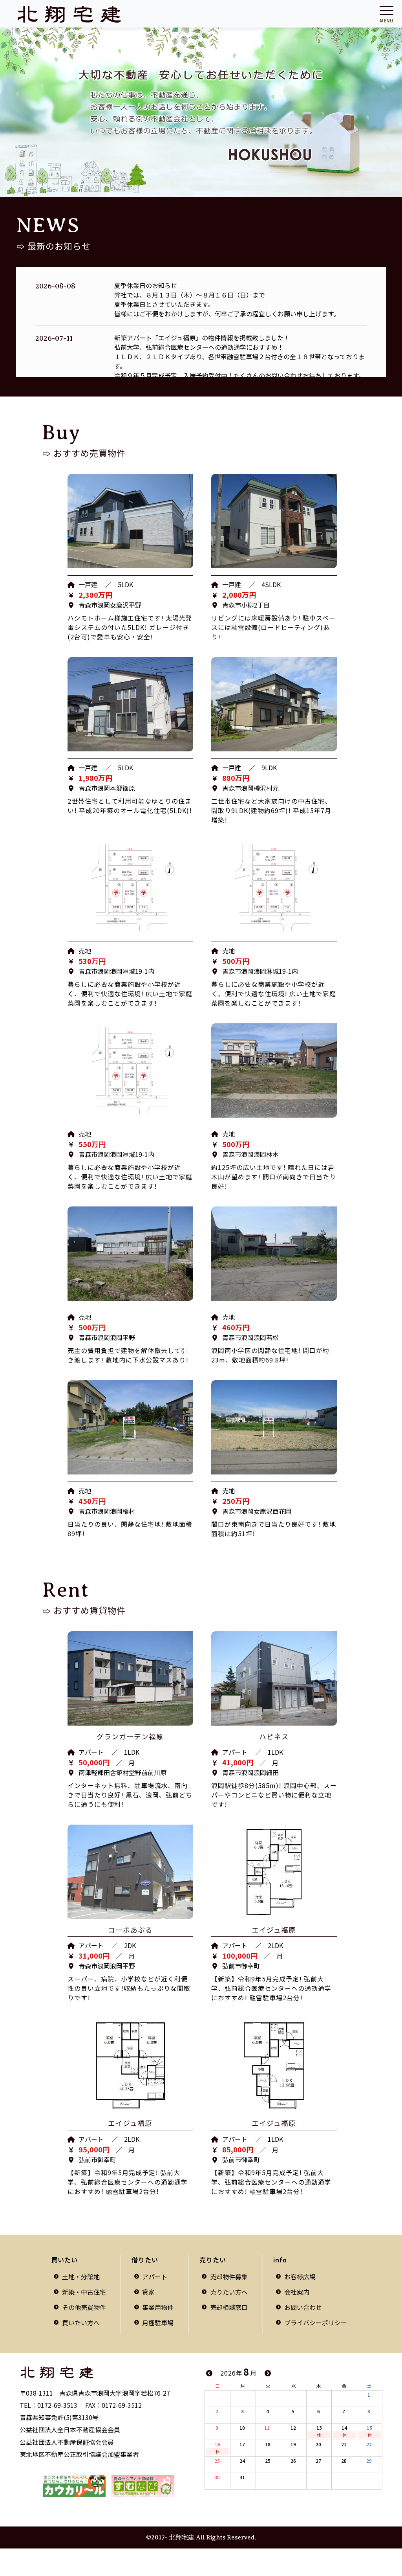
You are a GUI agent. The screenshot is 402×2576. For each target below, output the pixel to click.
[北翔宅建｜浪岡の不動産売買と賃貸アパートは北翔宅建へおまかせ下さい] (69, 14)
